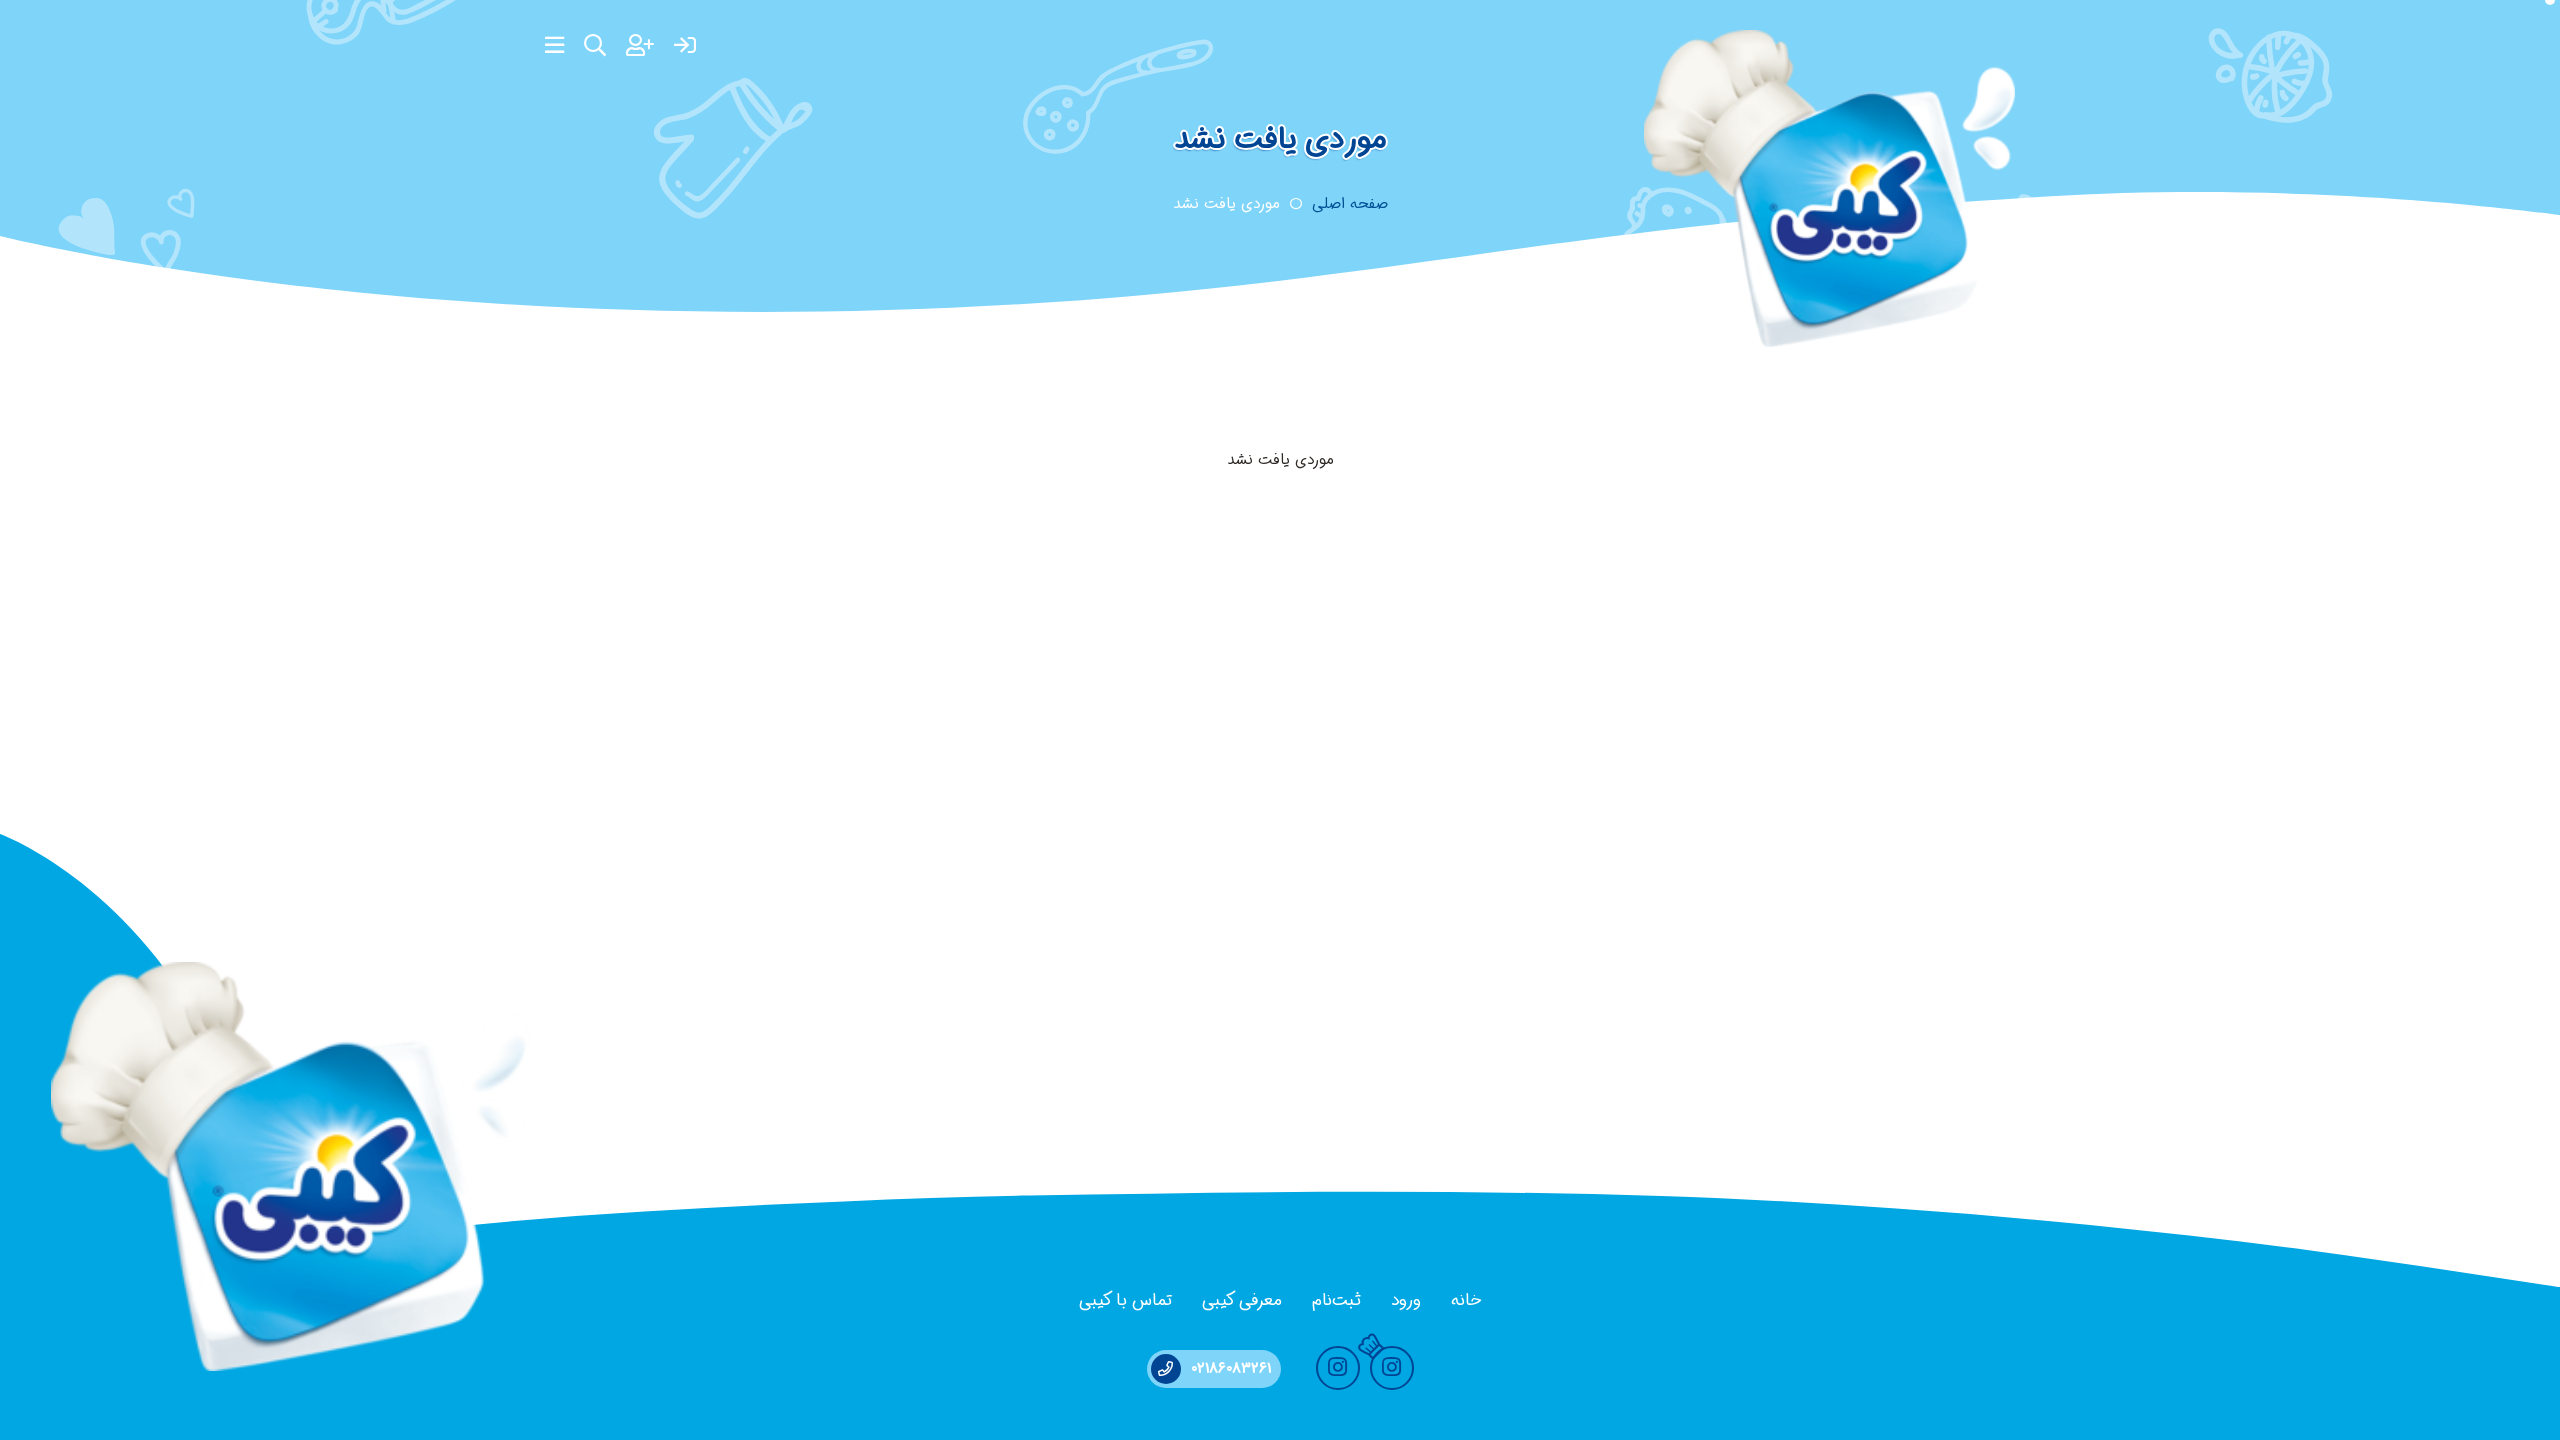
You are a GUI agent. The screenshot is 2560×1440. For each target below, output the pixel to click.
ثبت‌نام (1336, 1300)
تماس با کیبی (1125, 1300)
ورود (1406, 1300)
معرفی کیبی (1242, 1300)
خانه (1466, 1300)
